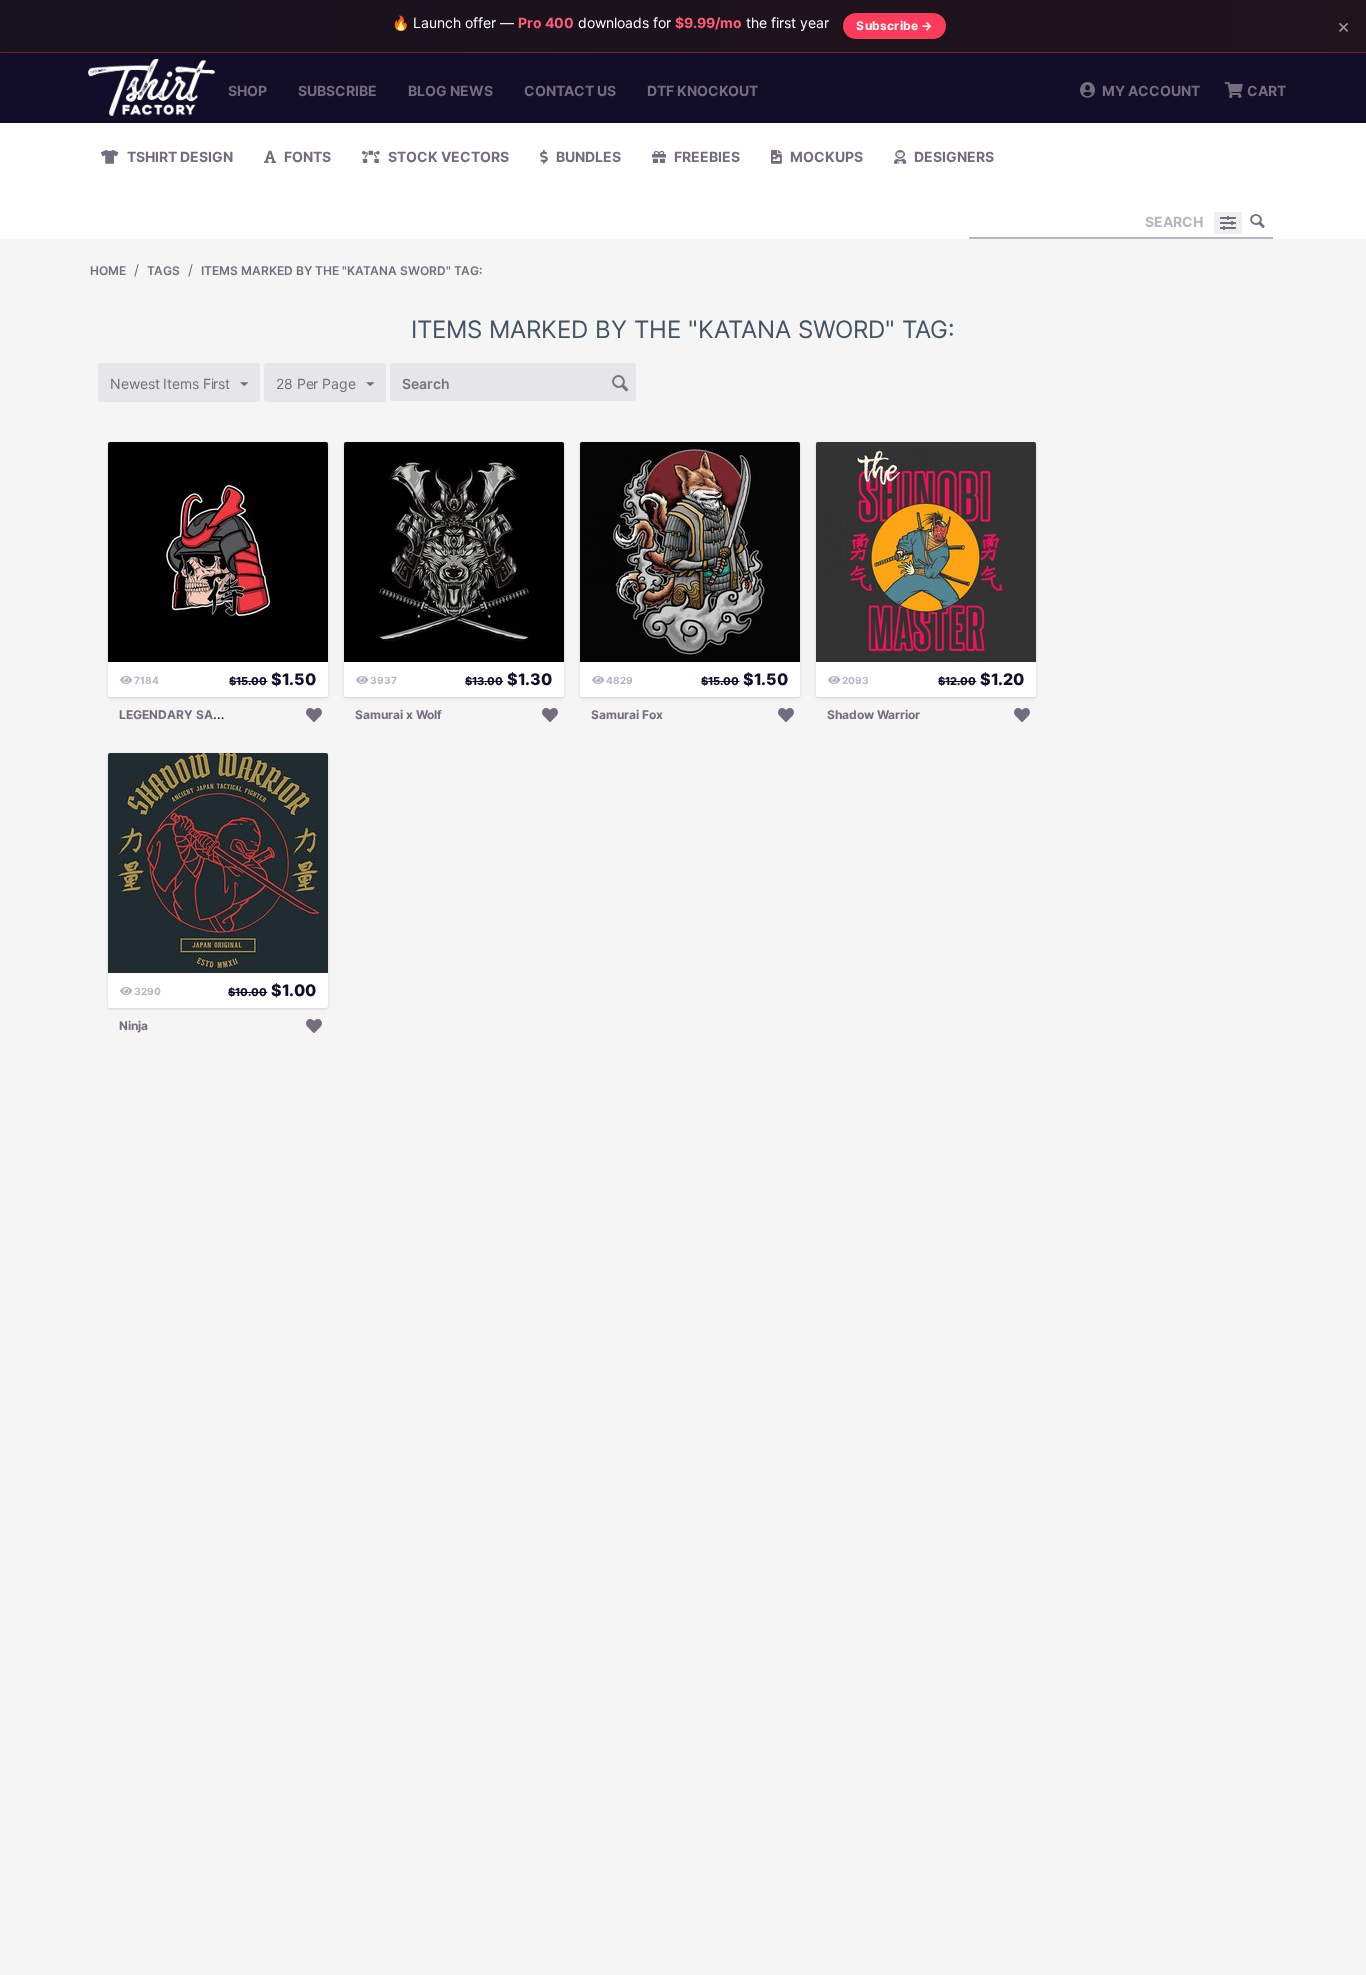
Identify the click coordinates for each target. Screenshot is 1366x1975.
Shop (247, 90)
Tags (163, 270)
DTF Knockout (702, 90)
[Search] (1258, 221)
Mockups (825, 156)
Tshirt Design (178, 156)
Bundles (587, 156)
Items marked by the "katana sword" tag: (341, 270)
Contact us (570, 90)
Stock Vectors (447, 156)
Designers (952, 156)
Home (108, 270)
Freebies (705, 156)
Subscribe (337, 90)
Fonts (306, 156)
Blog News (450, 90)
